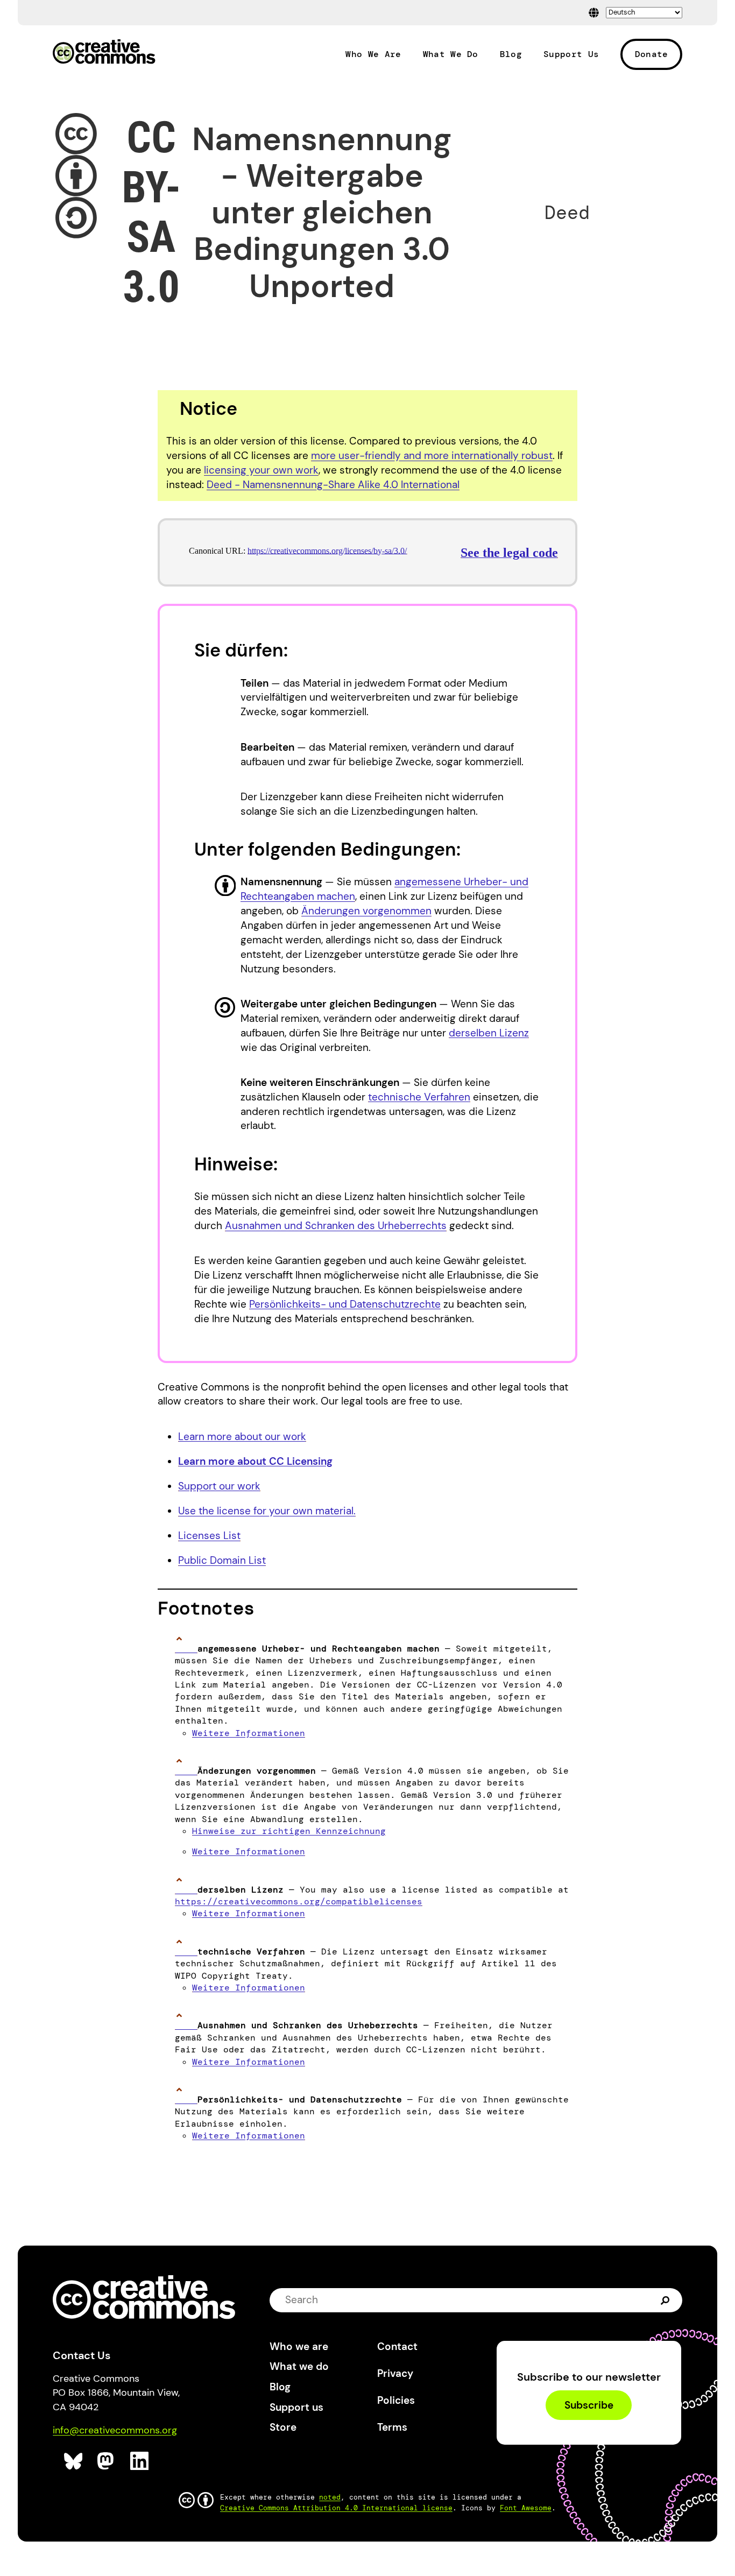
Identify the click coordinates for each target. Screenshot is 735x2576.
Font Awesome (526, 2508)
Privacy (395, 2373)
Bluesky (73, 2461)
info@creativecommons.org (115, 2430)
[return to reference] (186, 1649)
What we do (299, 2366)
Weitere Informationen (249, 1733)
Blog (511, 54)
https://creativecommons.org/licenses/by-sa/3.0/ (327, 551)
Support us (296, 2407)
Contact (397, 2346)
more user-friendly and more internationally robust (432, 456)
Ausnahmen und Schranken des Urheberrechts (336, 1226)
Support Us (571, 54)
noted (330, 2497)
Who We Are (373, 54)
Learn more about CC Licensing (255, 1461)
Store (283, 2427)
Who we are (299, 2346)
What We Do (451, 54)
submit (665, 2300)
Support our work (219, 1486)
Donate (652, 54)
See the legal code (509, 553)
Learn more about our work (242, 1437)
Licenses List (209, 1536)
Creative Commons (104, 53)
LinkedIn (140, 2461)
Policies (396, 2400)
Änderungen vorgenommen (366, 911)
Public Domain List (222, 1560)
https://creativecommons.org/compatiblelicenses (299, 1901)
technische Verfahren (419, 1097)
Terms (392, 2427)
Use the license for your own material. (267, 1511)
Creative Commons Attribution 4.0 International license (336, 2508)
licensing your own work (261, 470)
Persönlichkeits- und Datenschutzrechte (345, 1304)
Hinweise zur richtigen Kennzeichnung (289, 1831)
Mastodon (107, 2461)
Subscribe (589, 2405)
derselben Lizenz (489, 1033)
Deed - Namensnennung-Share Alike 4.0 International (333, 485)
